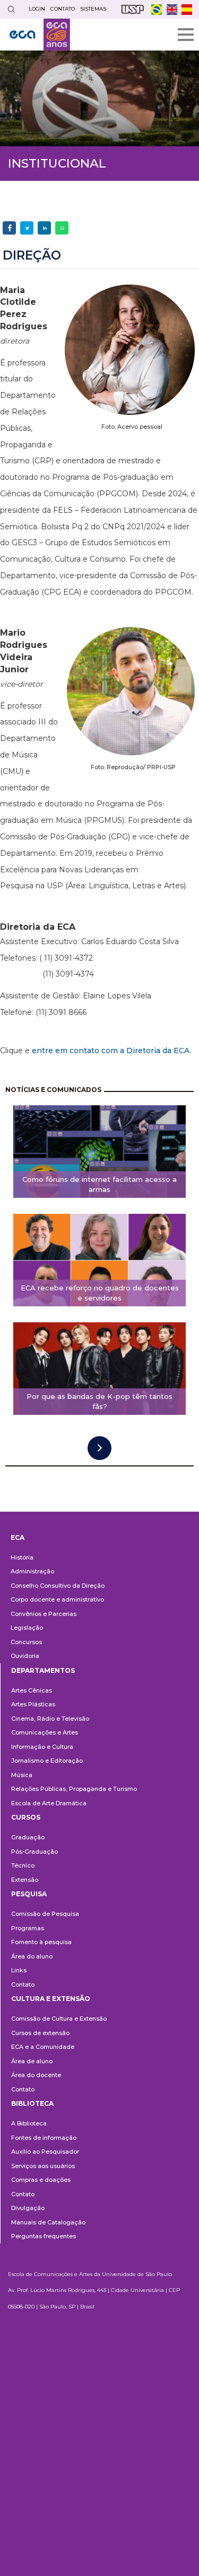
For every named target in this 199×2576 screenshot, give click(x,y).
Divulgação (28, 2208)
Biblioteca (32, 2103)
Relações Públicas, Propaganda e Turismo (74, 1789)
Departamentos (43, 1670)
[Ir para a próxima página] (99, 1448)
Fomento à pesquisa (41, 1942)
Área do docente (36, 2075)
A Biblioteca (29, 2123)
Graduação (28, 1837)
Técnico (23, 1865)
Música (22, 1775)
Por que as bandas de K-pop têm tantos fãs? (99, 1401)
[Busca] (11, 9)
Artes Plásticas (33, 1704)
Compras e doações (41, 2180)
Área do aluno (32, 1956)
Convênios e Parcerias (44, 1614)
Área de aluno (32, 2061)
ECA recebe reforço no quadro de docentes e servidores (100, 1293)
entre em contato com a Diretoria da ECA (111, 1051)
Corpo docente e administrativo (57, 1599)
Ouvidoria (25, 1656)
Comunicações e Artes (45, 1732)
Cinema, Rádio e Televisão (50, 1719)
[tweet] (27, 228)
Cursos (26, 1817)
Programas (28, 1928)
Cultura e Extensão (51, 1999)
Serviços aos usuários (43, 2166)
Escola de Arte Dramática (49, 1803)
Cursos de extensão (40, 2033)
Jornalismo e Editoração (47, 1761)
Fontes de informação (44, 2138)
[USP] (133, 9)
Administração (32, 1571)
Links (19, 1970)
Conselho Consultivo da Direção (58, 1586)
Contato (23, 1985)
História (22, 1557)
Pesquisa (29, 1894)
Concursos (26, 1642)
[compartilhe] (9, 228)
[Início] (40, 35)
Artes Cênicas (32, 1690)
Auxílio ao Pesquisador (45, 2152)
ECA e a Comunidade (43, 2047)
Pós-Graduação (34, 1852)
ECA (18, 1537)
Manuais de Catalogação (48, 2222)
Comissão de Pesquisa (45, 1914)
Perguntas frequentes (44, 2236)
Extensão (25, 1880)
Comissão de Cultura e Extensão (59, 2019)
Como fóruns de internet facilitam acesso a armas (99, 1184)
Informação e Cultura (42, 1747)
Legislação (27, 1628)
